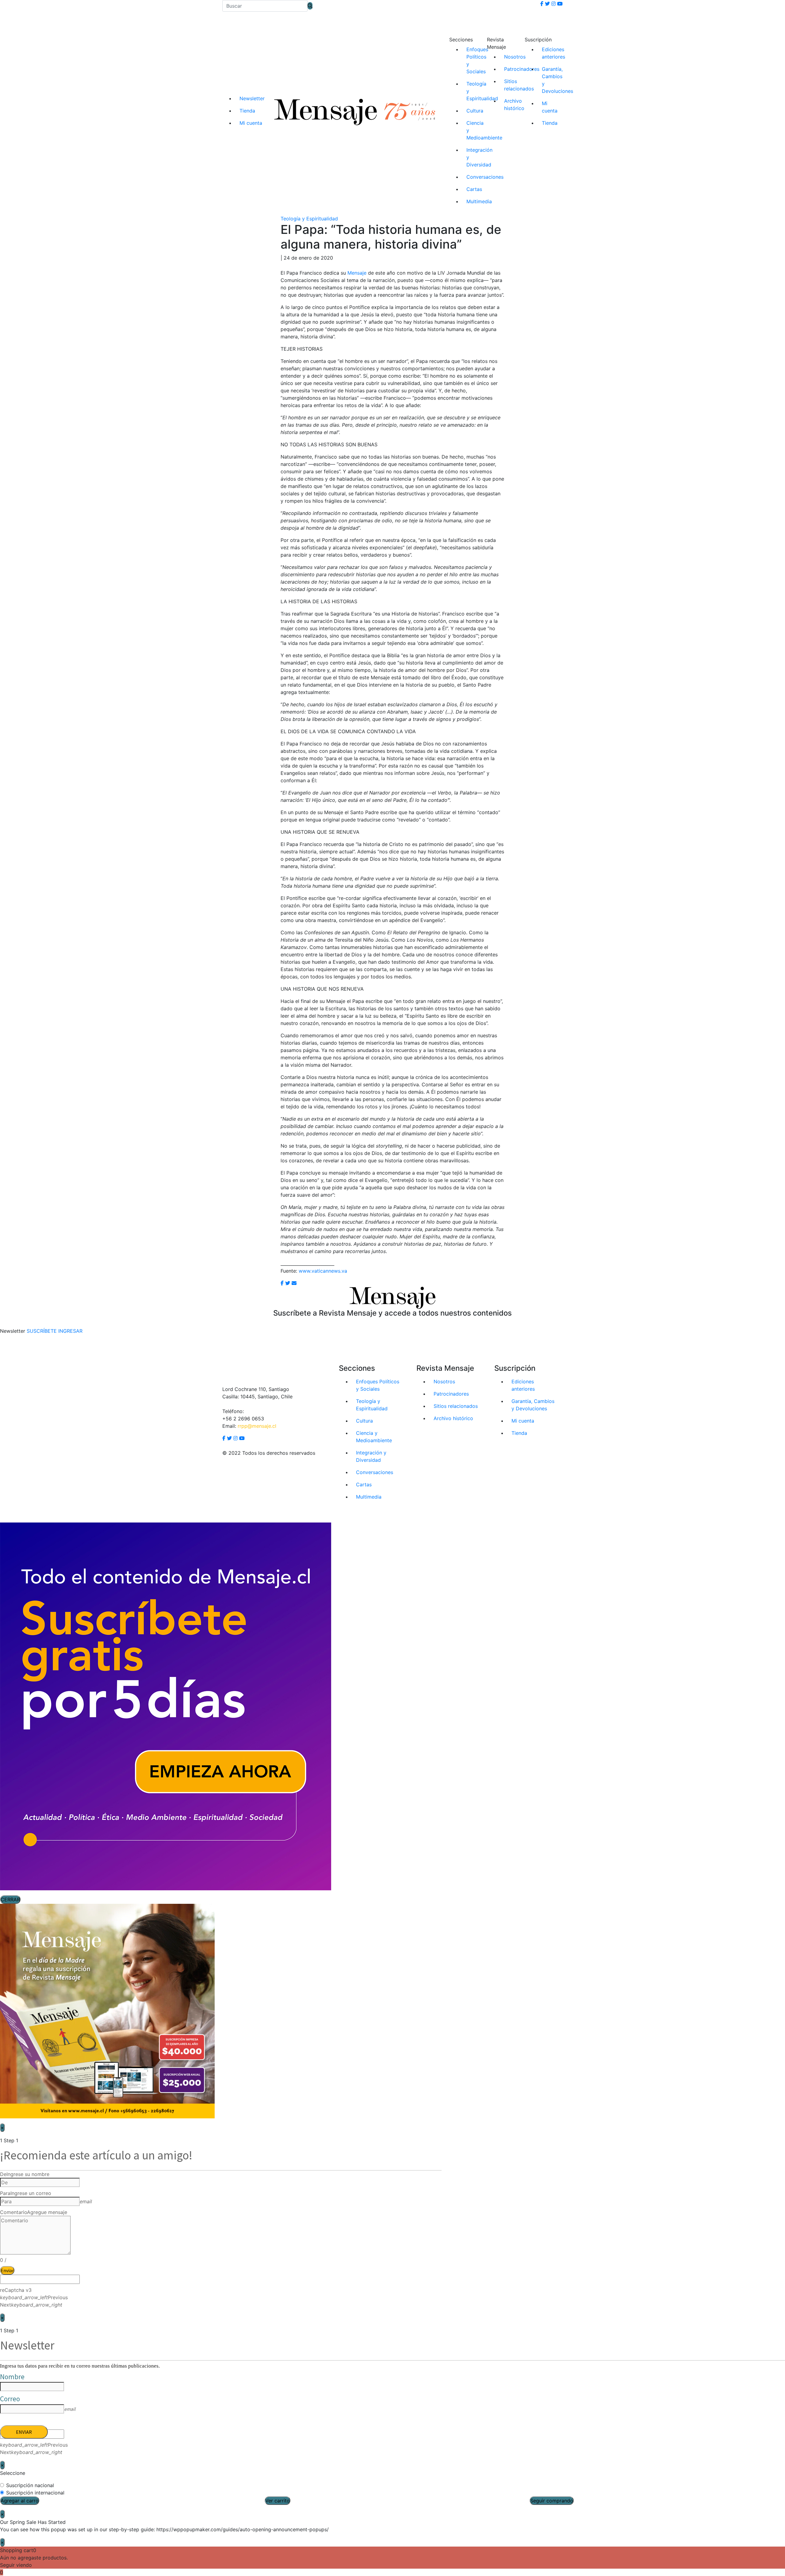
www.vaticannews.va (323, 1271)
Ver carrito (278, 2501)
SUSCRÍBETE (42, 1331)
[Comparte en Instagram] (294, 1283)
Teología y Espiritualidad (309, 219)
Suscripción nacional (30, 2485)
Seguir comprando (552, 2501)
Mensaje (357, 273)
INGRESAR (70, 1331)
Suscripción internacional (35, 2493)
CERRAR (10, 1900)
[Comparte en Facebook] (282, 1283)
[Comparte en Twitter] (288, 1283)
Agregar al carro (20, 2501)
